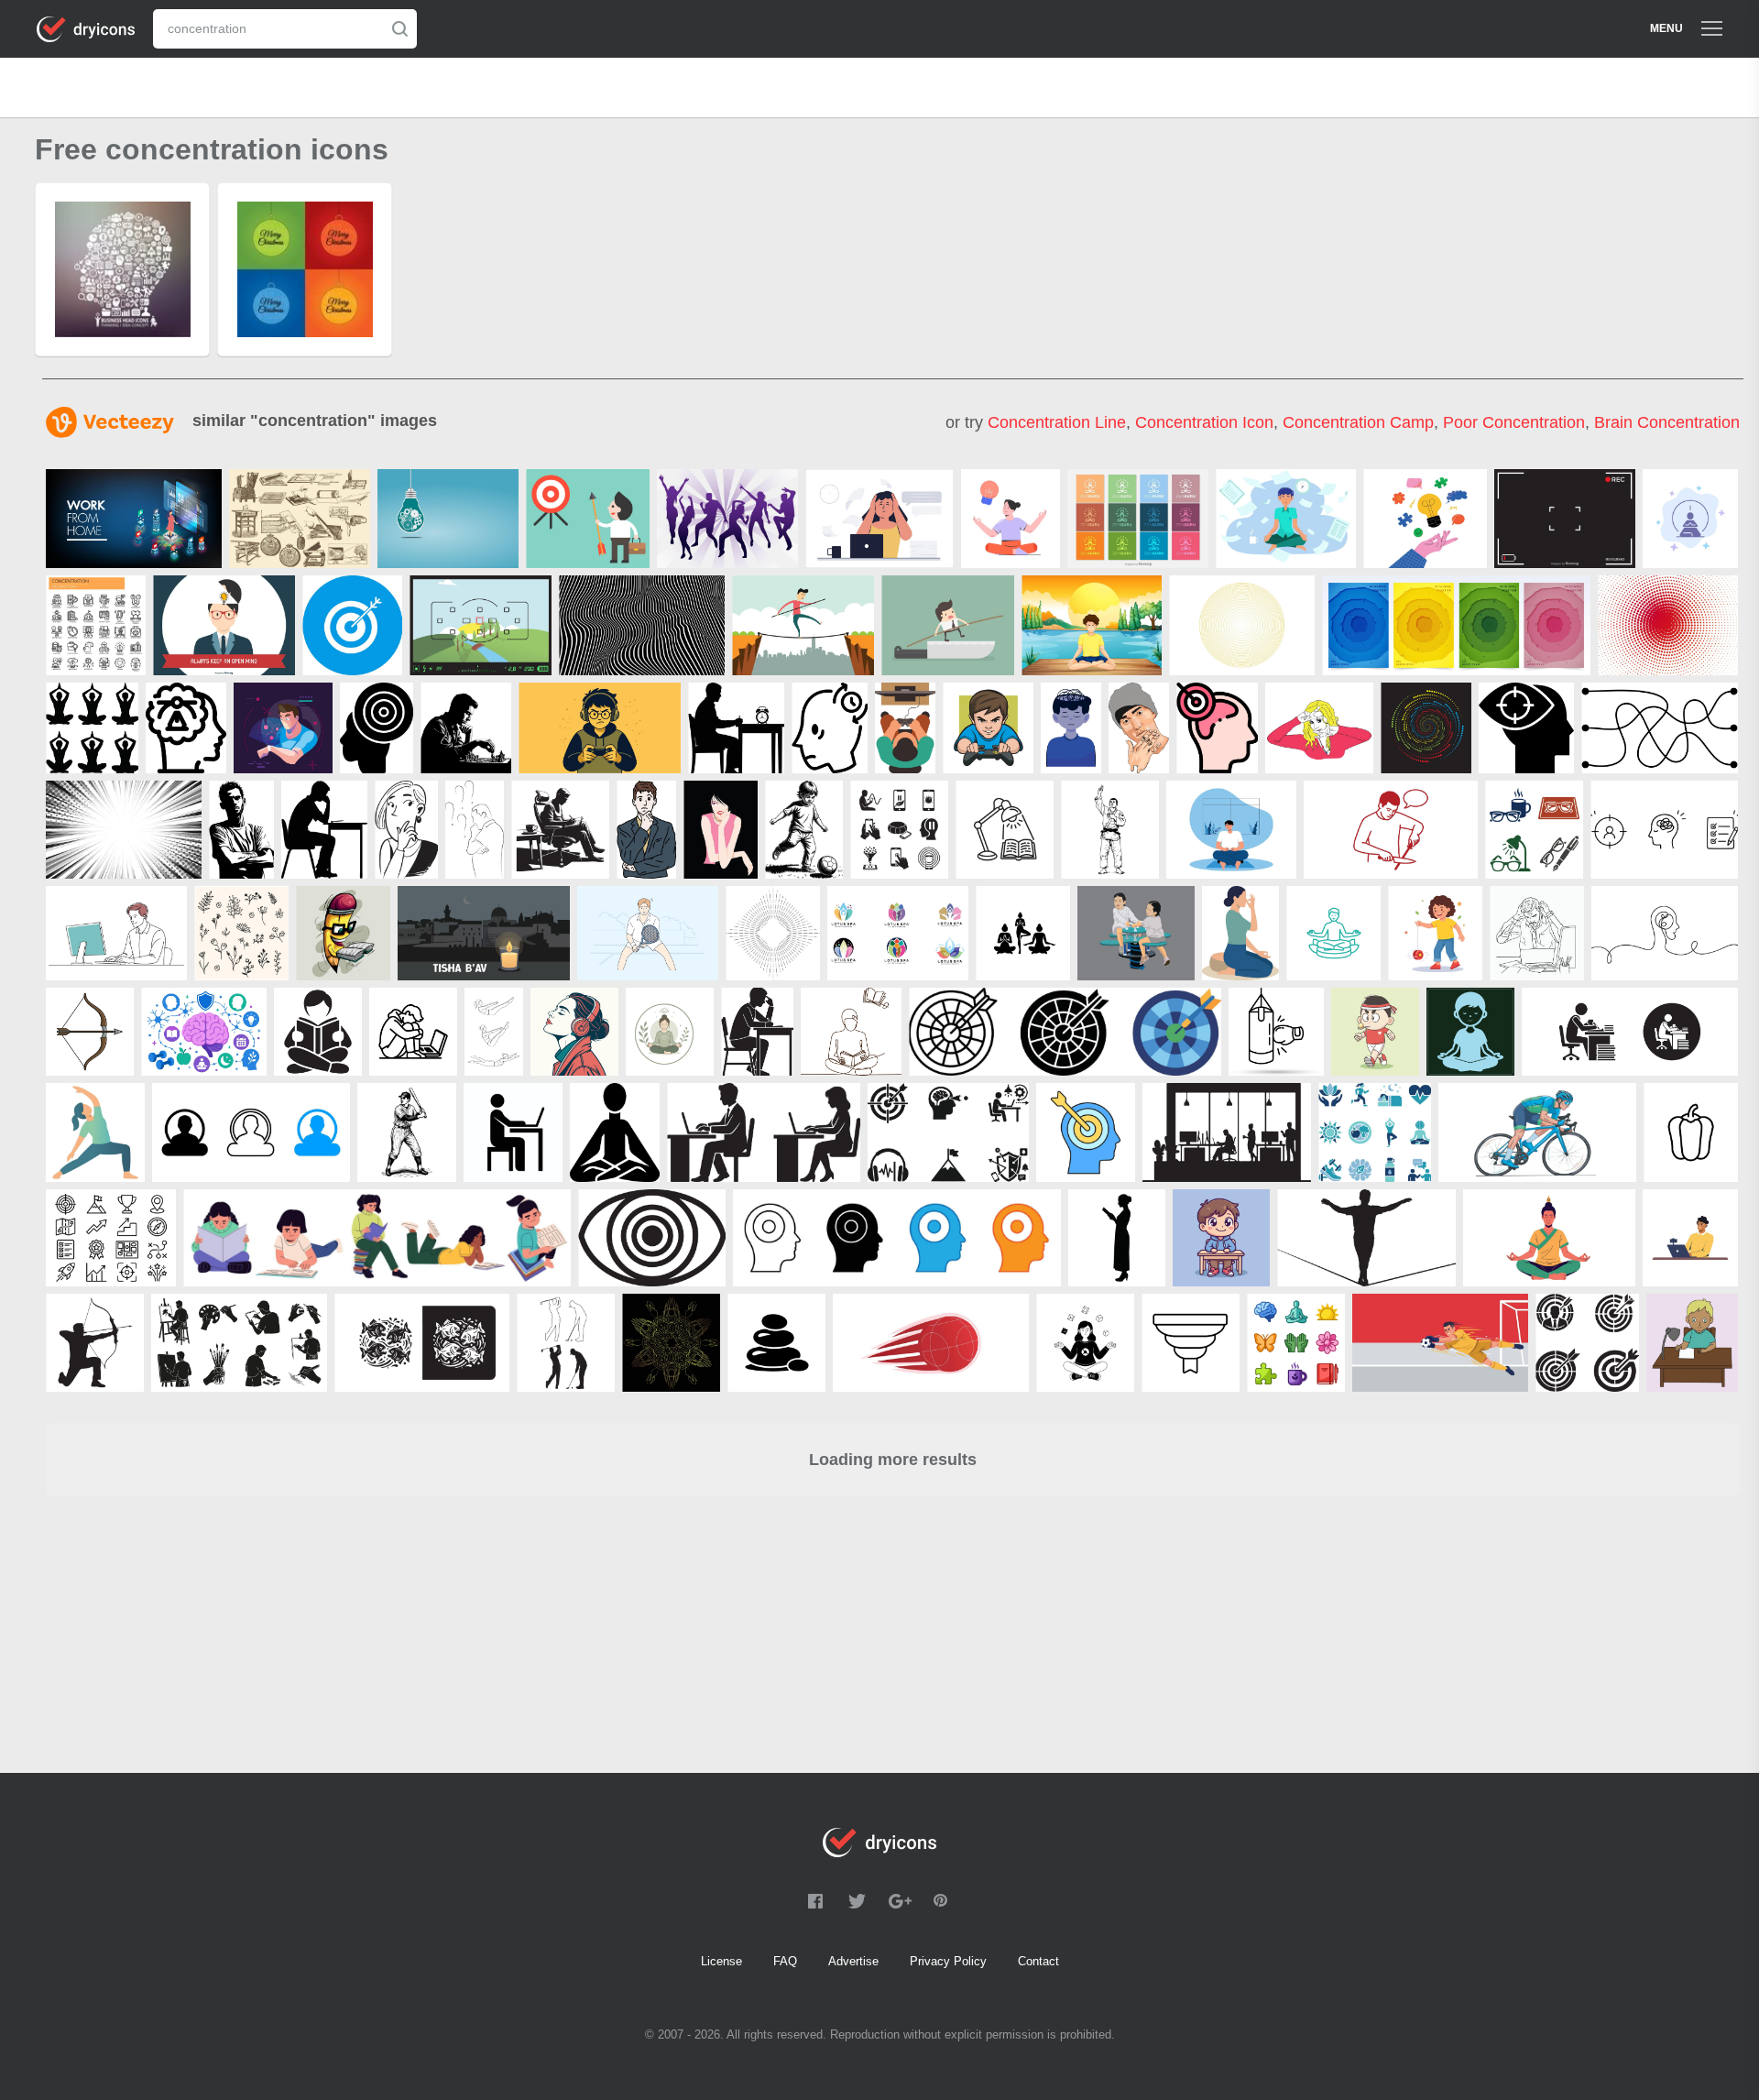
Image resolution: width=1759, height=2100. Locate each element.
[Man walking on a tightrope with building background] (803, 625)
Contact (1038, 1961)
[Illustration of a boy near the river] (1092, 625)
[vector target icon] (352, 625)
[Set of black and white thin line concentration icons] (96, 625)
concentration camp (1358, 422)
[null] (879, 519)
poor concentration (1514, 422)
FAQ (785, 1961)
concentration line (1057, 422)
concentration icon (1204, 422)
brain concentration (1667, 422)
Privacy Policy (948, 1961)
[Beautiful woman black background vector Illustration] (721, 830)
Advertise (853, 1961)
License (721, 1961)
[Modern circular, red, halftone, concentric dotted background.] (1668, 625)
